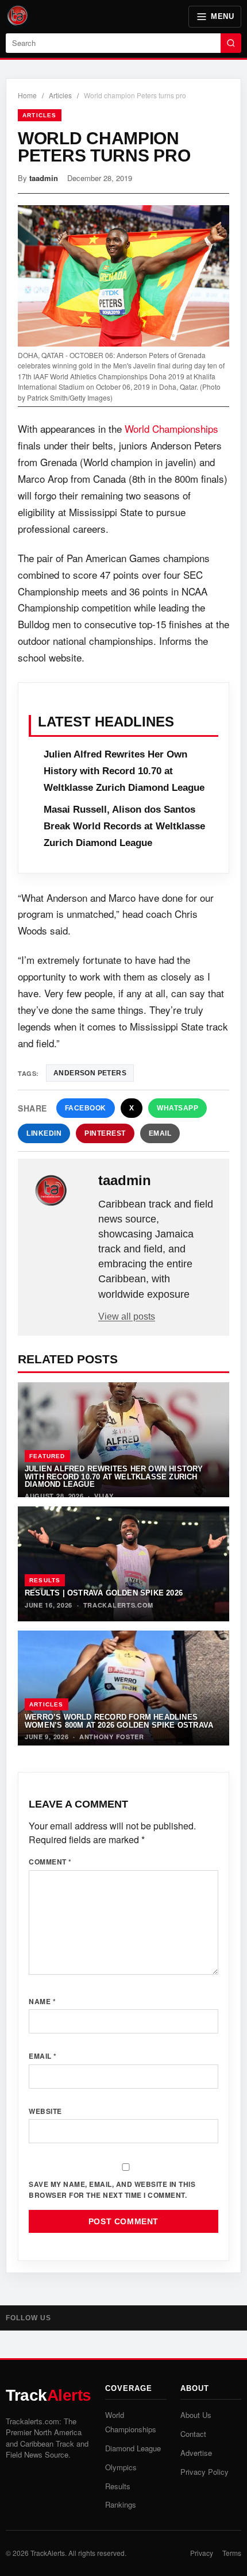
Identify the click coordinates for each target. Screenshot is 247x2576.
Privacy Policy (204, 2472)
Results (45, 1580)
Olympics (121, 2467)
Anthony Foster (112, 1737)
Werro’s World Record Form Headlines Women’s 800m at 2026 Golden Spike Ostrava (119, 1721)
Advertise (196, 2453)
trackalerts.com (119, 1605)
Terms (232, 2553)
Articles (60, 95)
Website (45, 2111)
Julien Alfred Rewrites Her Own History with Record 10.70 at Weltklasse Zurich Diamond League (124, 771)
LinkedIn (44, 1133)
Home (27, 95)
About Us (196, 2415)
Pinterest (105, 1133)
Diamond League (133, 2448)
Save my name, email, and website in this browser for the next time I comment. (112, 2189)
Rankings (121, 2504)
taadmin (44, 178)
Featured (47, 1456)
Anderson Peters (90, 1073)
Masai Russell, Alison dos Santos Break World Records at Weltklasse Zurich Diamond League (124, 826)
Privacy (202, 2553)
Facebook (86, 1108)
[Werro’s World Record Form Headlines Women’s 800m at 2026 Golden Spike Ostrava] (123, 1688)
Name (42, 2001)
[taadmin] (59, 1191)
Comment (50, 1862)
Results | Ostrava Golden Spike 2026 (104, 1593)
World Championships (171, 428)
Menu (222, 16)
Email (160, 1133)
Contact (193, 2434)
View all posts (127, 1316)
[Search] (231, 43)
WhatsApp (177, 1108)
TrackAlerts (48, 2553)
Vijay (104, 1496)
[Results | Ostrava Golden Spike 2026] (123, 1564)
